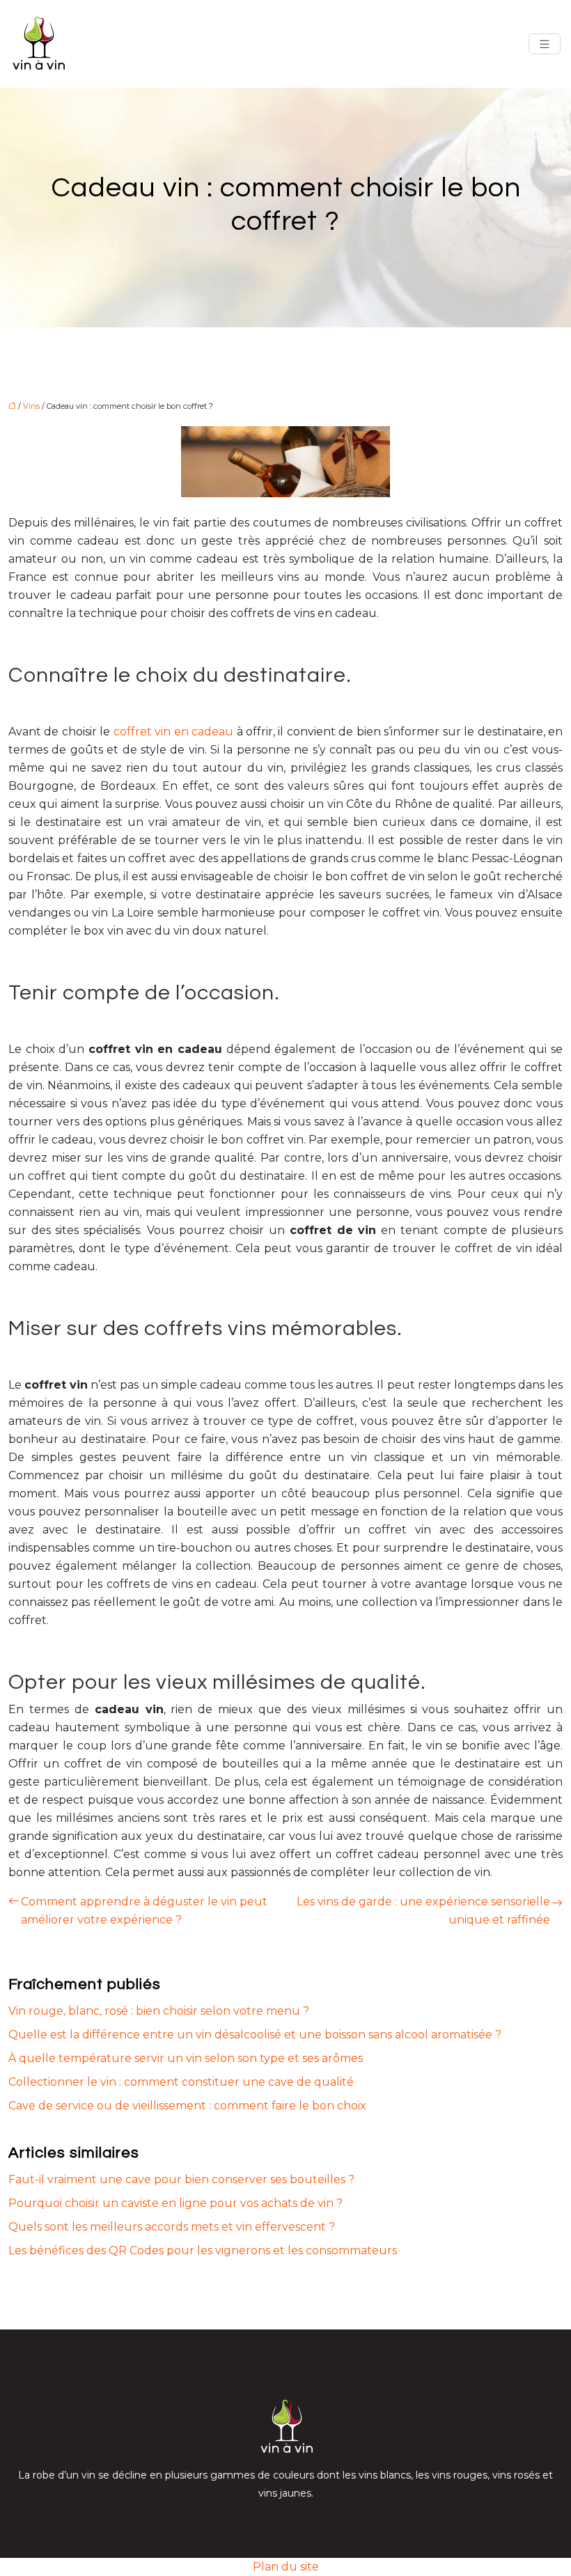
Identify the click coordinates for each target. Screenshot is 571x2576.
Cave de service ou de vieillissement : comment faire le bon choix (187, 2106)
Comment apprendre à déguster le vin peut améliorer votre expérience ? (144, 1911)
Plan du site (286, 2567)
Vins (31, 406)
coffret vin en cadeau (173, 732)
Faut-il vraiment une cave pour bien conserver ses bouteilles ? (181, 2179)
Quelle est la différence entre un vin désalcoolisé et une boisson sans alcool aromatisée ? (255, 2035)
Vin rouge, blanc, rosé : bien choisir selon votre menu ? (159, 2011)
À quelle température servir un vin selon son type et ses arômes (186, 2058)
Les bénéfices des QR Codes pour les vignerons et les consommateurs (203, 2250)
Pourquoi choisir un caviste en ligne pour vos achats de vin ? (175, 2203)
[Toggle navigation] (545, 44)
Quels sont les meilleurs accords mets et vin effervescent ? (172, 2227)
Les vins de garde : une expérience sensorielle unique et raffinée (423, 1911)
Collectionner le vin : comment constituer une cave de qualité (181, 2082)
